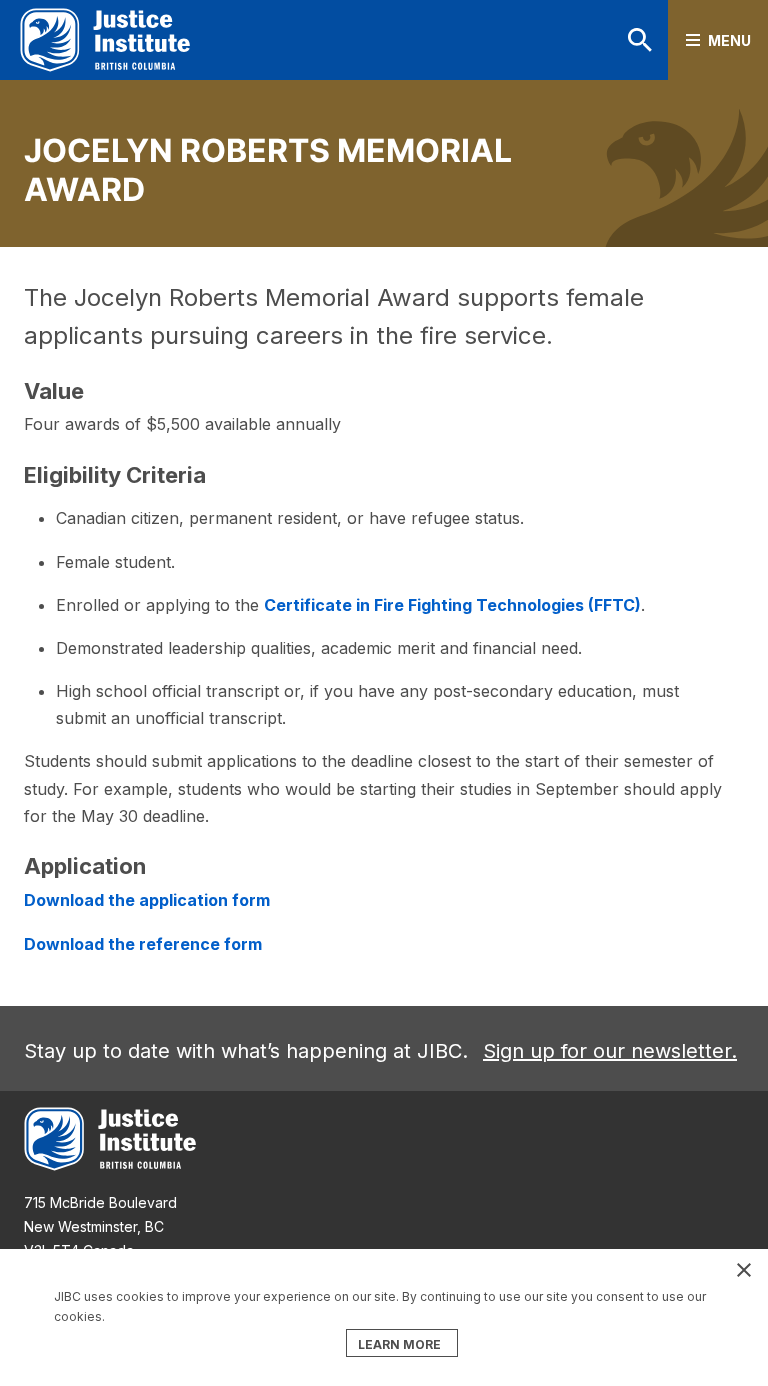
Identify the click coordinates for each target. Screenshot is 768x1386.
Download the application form (147, 900)
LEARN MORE (399, 1344)
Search (614, 40)
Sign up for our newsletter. (610, 1051)
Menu (729, 40)
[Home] (105, 39)
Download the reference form (143, 944)
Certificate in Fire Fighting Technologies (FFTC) (452, 605)
